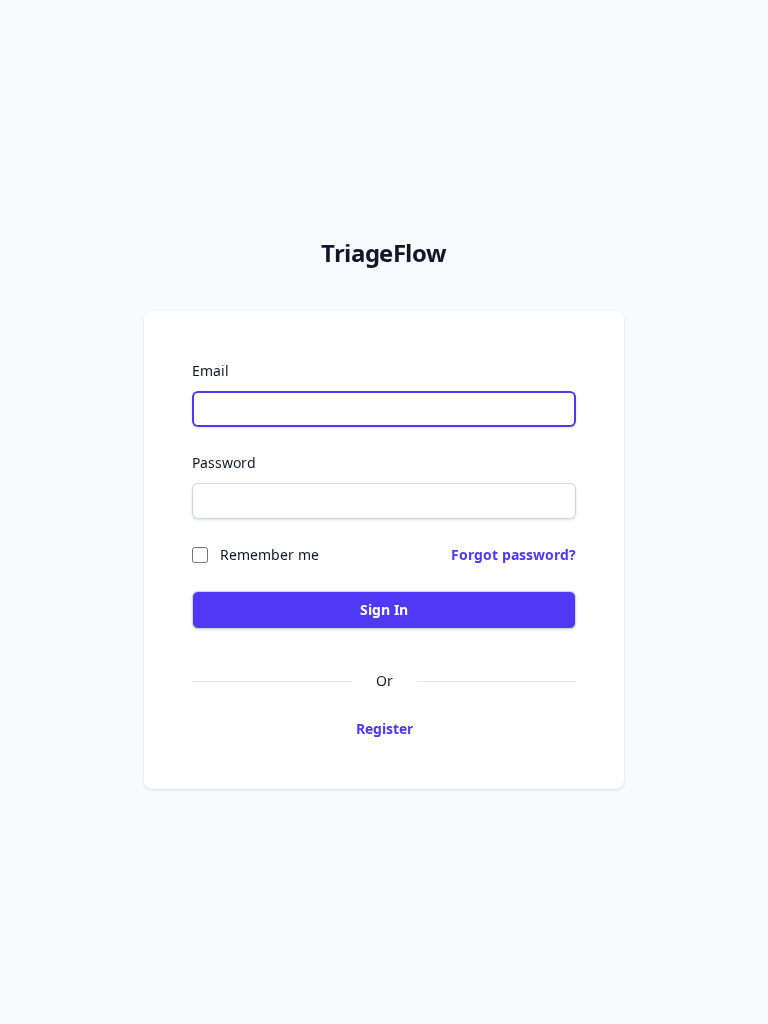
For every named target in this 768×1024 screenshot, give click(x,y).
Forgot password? (513, 554)
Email (210, 370)
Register (384, 728)
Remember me (269, 554)
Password (224, 462)
